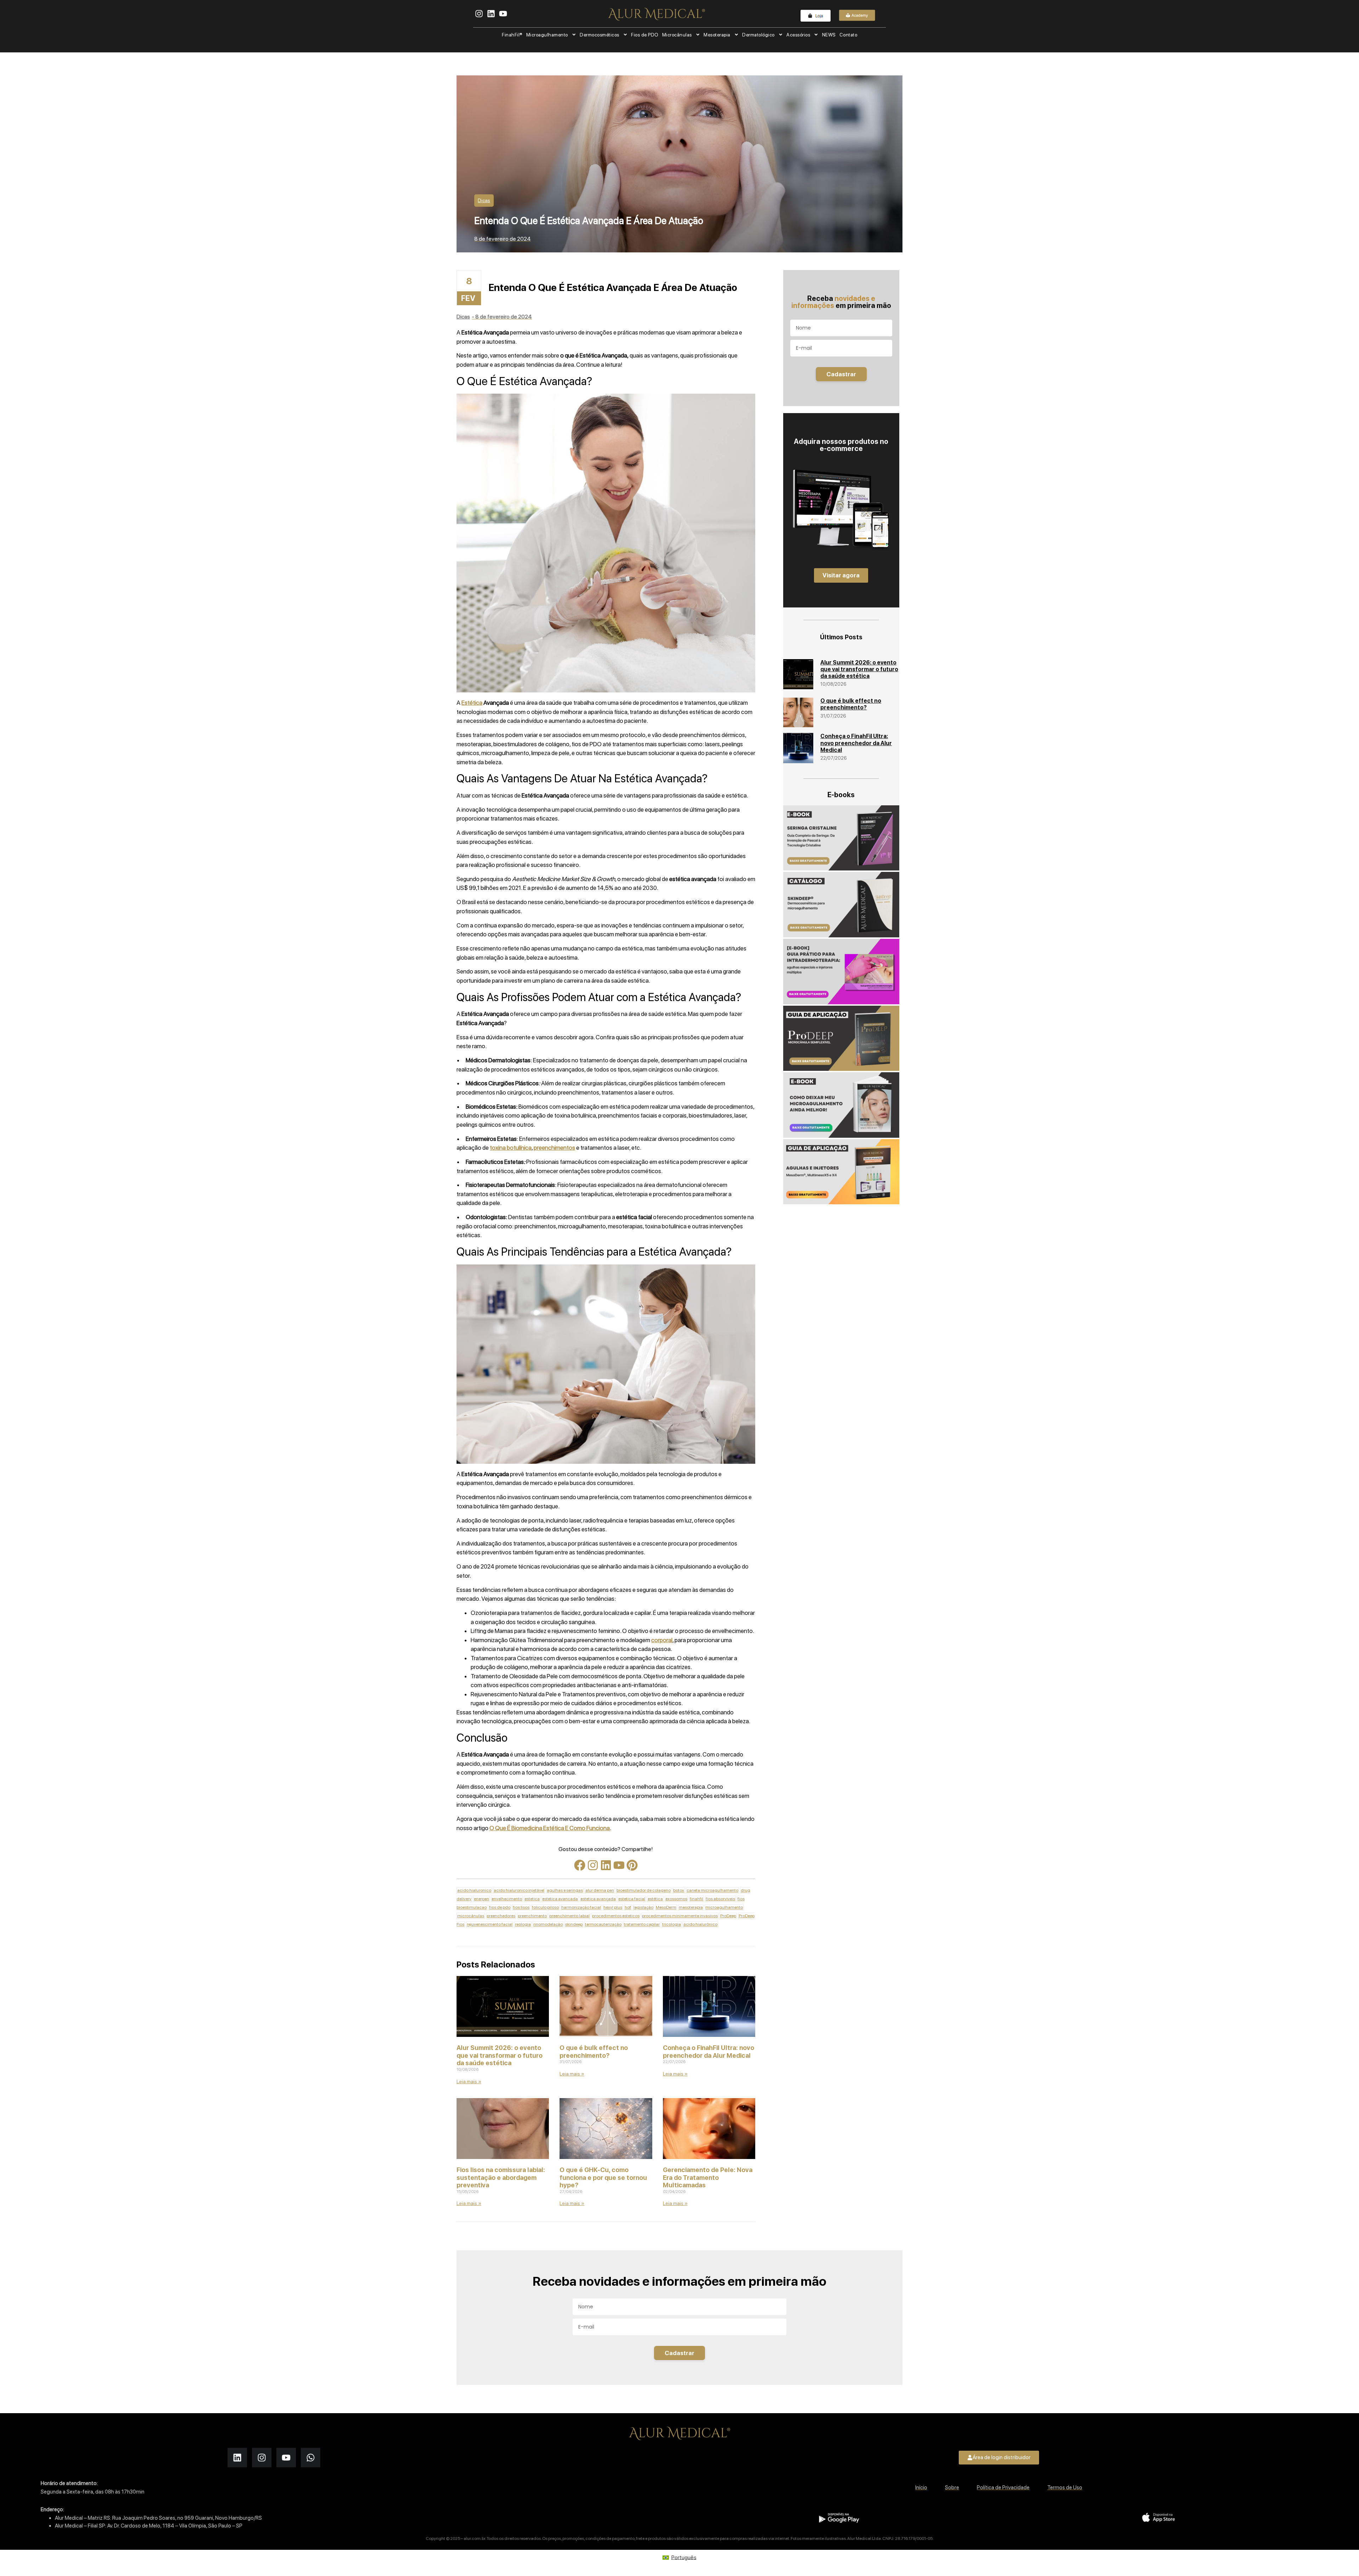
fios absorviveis (720, 1899)
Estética (472, 703)
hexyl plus (613, 1907)
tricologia (672, 1924)
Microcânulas (677, 35)
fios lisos (521, 1907)
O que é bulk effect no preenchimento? (594, 2052)
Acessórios (798, 35)
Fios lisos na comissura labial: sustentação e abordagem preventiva (501, 2177)
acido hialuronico (474, 1890)
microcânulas (471, 1916)
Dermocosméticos (600, 35)
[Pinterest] (632, 1865)
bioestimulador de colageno (644, 1890)
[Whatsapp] (311, 2458)
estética (655, 1899)
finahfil (696, 1899)
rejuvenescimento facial (490, 1924)
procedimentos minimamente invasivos (680, 1916)
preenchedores (501, 1916)
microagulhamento (724, 1907)
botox (679, 1890)
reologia (523, 1924)
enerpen (481, 1899)
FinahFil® (512, 35)
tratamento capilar (642, 1924)
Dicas (484, 200)
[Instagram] (593, 1865)
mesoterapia (691, 1907)
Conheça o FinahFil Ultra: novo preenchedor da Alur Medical (709, 2052)
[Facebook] (580, 1865)
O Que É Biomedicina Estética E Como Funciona (550, 1828)
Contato (848, 35)
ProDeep (728, 1916)
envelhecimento (507, 1899)
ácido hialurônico (700, 1924)
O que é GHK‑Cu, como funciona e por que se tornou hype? (603, 2177)
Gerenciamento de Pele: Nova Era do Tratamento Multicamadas (708, 2177)
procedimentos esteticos (616, 1916)
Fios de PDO (645, 35)
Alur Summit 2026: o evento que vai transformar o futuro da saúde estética (500, 2055)
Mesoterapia (717, 35)
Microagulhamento (547, 35)
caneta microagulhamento (712, 1890)
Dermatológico (758, 35)
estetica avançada (598, 1899)
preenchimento (532, 1916)
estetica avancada (560, 1899)
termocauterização (603, 1924)
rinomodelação (548, 1924)
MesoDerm (666, 1907)
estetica (532, 1899)
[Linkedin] (606, 1865)
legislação (643, 1907)
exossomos (676, 1899)
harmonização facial (581, 1907)
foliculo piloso (545, 1907)
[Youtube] (619, 1865)
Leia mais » (469, 2081)
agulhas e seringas (565, 1890)
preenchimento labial (569, 1916)
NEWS (829, 35)
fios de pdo (500, 1907)
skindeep (574, 1924)
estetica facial (632, 1899)
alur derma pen (600, 1890)
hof (628, 1907)
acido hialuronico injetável (519, 1890)
